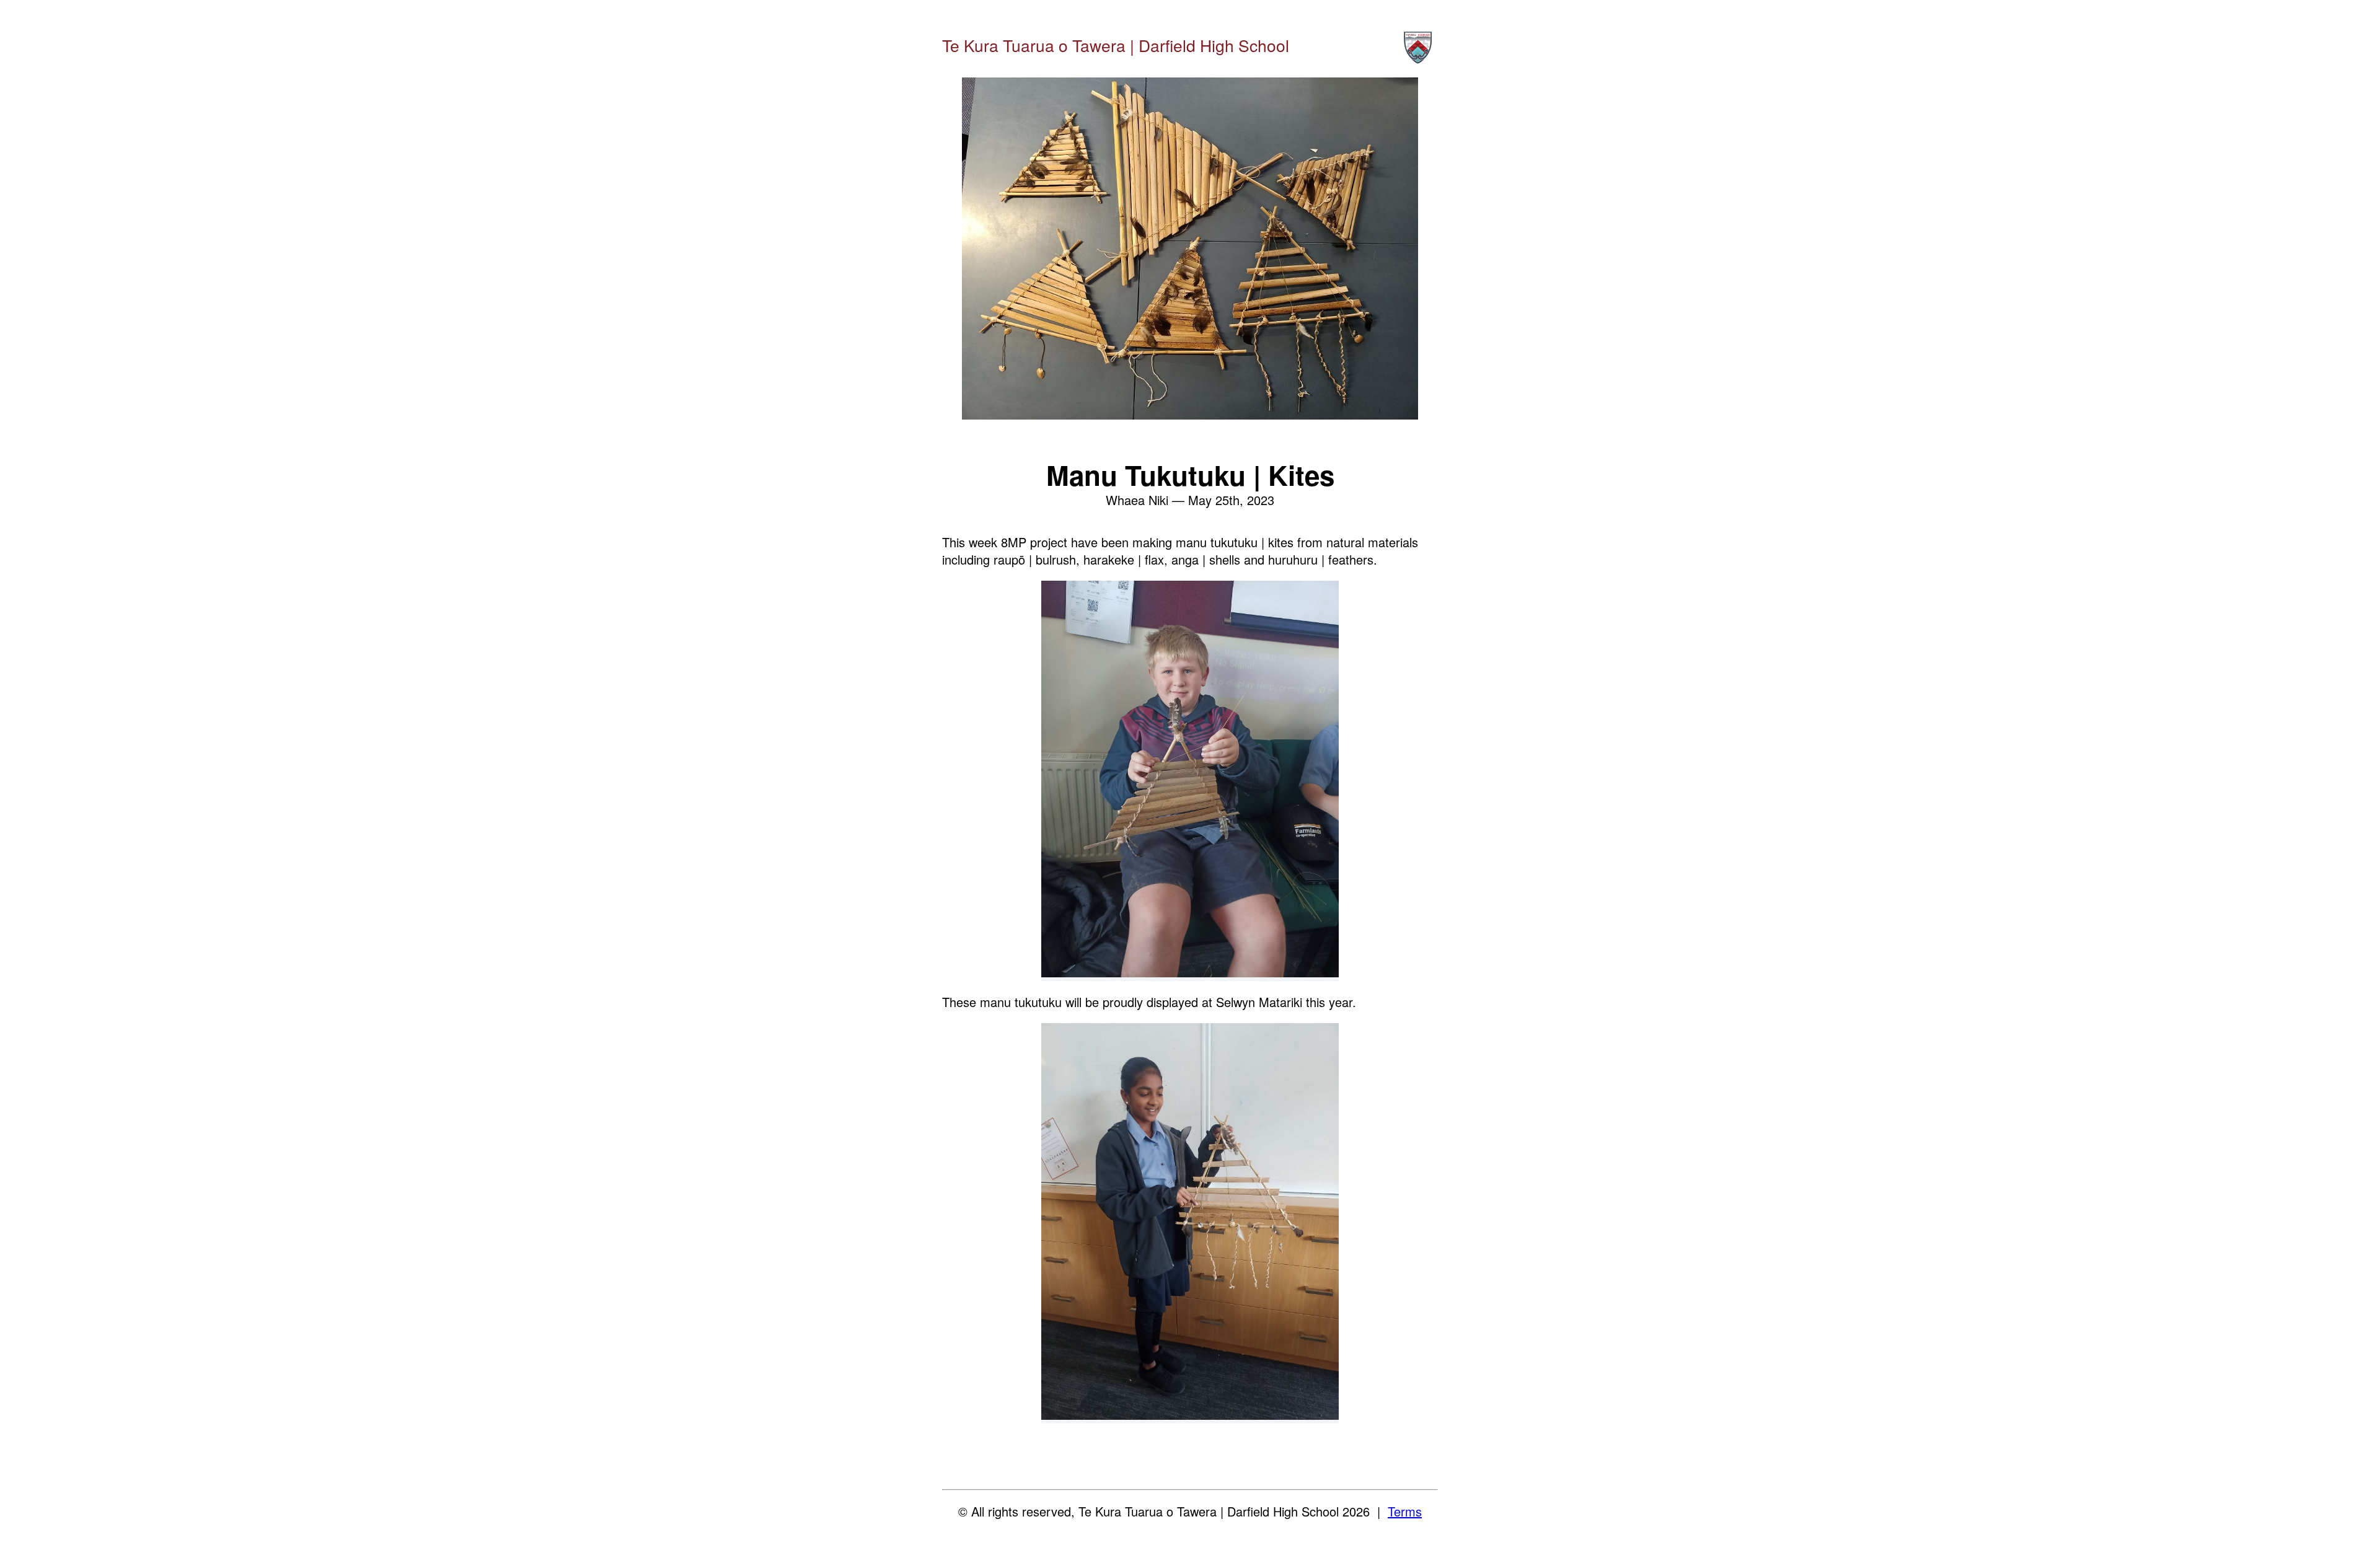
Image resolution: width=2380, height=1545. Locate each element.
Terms (1405, 1511)
